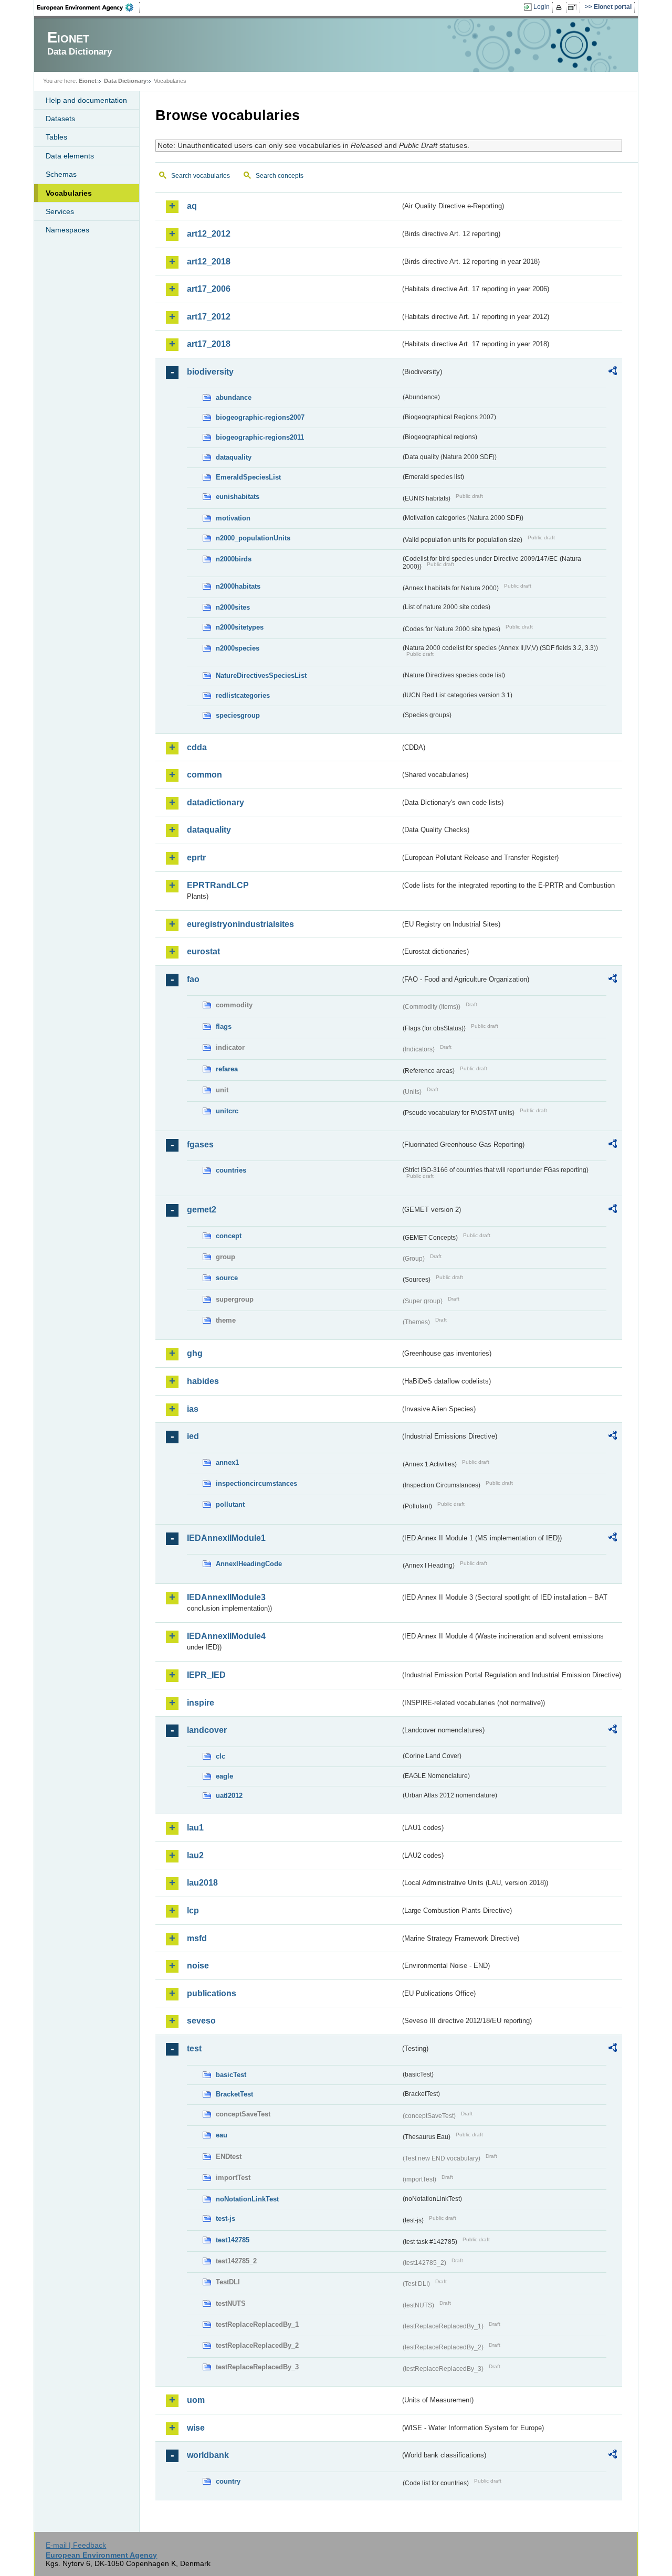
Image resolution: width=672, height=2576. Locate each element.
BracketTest (234, 2094)
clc (220, 1756)
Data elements (70, 156)
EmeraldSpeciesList (248, 477)
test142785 (233, 2240)
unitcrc (227, 1111)
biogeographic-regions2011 (260, 437)
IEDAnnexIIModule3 (226, 1597)
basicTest (231, 2075)
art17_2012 (209, 317)
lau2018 (202, 1883)
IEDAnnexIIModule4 (226, 1636)
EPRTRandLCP (218, 885)
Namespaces (67, 230)
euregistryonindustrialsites (240, 924)
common (204, 775)
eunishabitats (238, 497)
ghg (195, 1353)
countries (231, 1170)
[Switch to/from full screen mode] (574, 7)
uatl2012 (229, 1796)
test (194, 2048)
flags (224, 1026)
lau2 (195, 1855)
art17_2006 (209, 289)
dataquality (234, 457)
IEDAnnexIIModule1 (226, 1538)
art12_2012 (209, 234)
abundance (234, 397)
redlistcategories (243, 695)
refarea (227, 1069)
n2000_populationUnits (253, 538)
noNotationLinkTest (247, 2199)
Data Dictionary (125, 81)
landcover (207, 1730)
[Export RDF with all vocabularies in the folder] (613, 372)
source (227, 1278)
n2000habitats (238, 586)
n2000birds (234, 559)
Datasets (60, 119)
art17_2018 (209, 344)
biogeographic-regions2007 (260, 417)
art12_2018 (209, 262)
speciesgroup (238, 715)
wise (196, 2428)
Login (542, 7)
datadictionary (216, 802)
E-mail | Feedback (76, 2545)
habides (203, 1381)
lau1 (195, 1828)
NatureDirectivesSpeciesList (261, 675)
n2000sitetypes (240, 627)
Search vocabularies (201, 176)
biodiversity (210, 372)
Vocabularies (69, 193)
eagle (224, 1776)
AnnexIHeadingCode (249, 1564)
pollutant (230, 1504)
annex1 (227, 1462)
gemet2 (202, 1210)
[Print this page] (560, 7)
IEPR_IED (206, 1675)
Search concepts (280, 176)
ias (193, 1409)
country (228, 2481)
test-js (225, 2218)
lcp (193, 1910)
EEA (89, 7)
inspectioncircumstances (256, 1483)
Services (60, 211)
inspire (201, 1703)
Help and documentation (86, 100)
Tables (56, 137)
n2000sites (233, 607)
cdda (197, 747)
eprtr (196, 858)
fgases (200, 1145)
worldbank (208, 2455)
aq (192, 206)
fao (193, 979)
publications (212, 1993)
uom (196, 2400)
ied (193, 1436)
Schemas (61, 174)
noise (198, 1966)
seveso (201, 2021)
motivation (233, 518)
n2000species (238, 648)
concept (229, 1236)
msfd (197, 1938)
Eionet (88, 81)
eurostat (203, 951)
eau (222, 2135)
